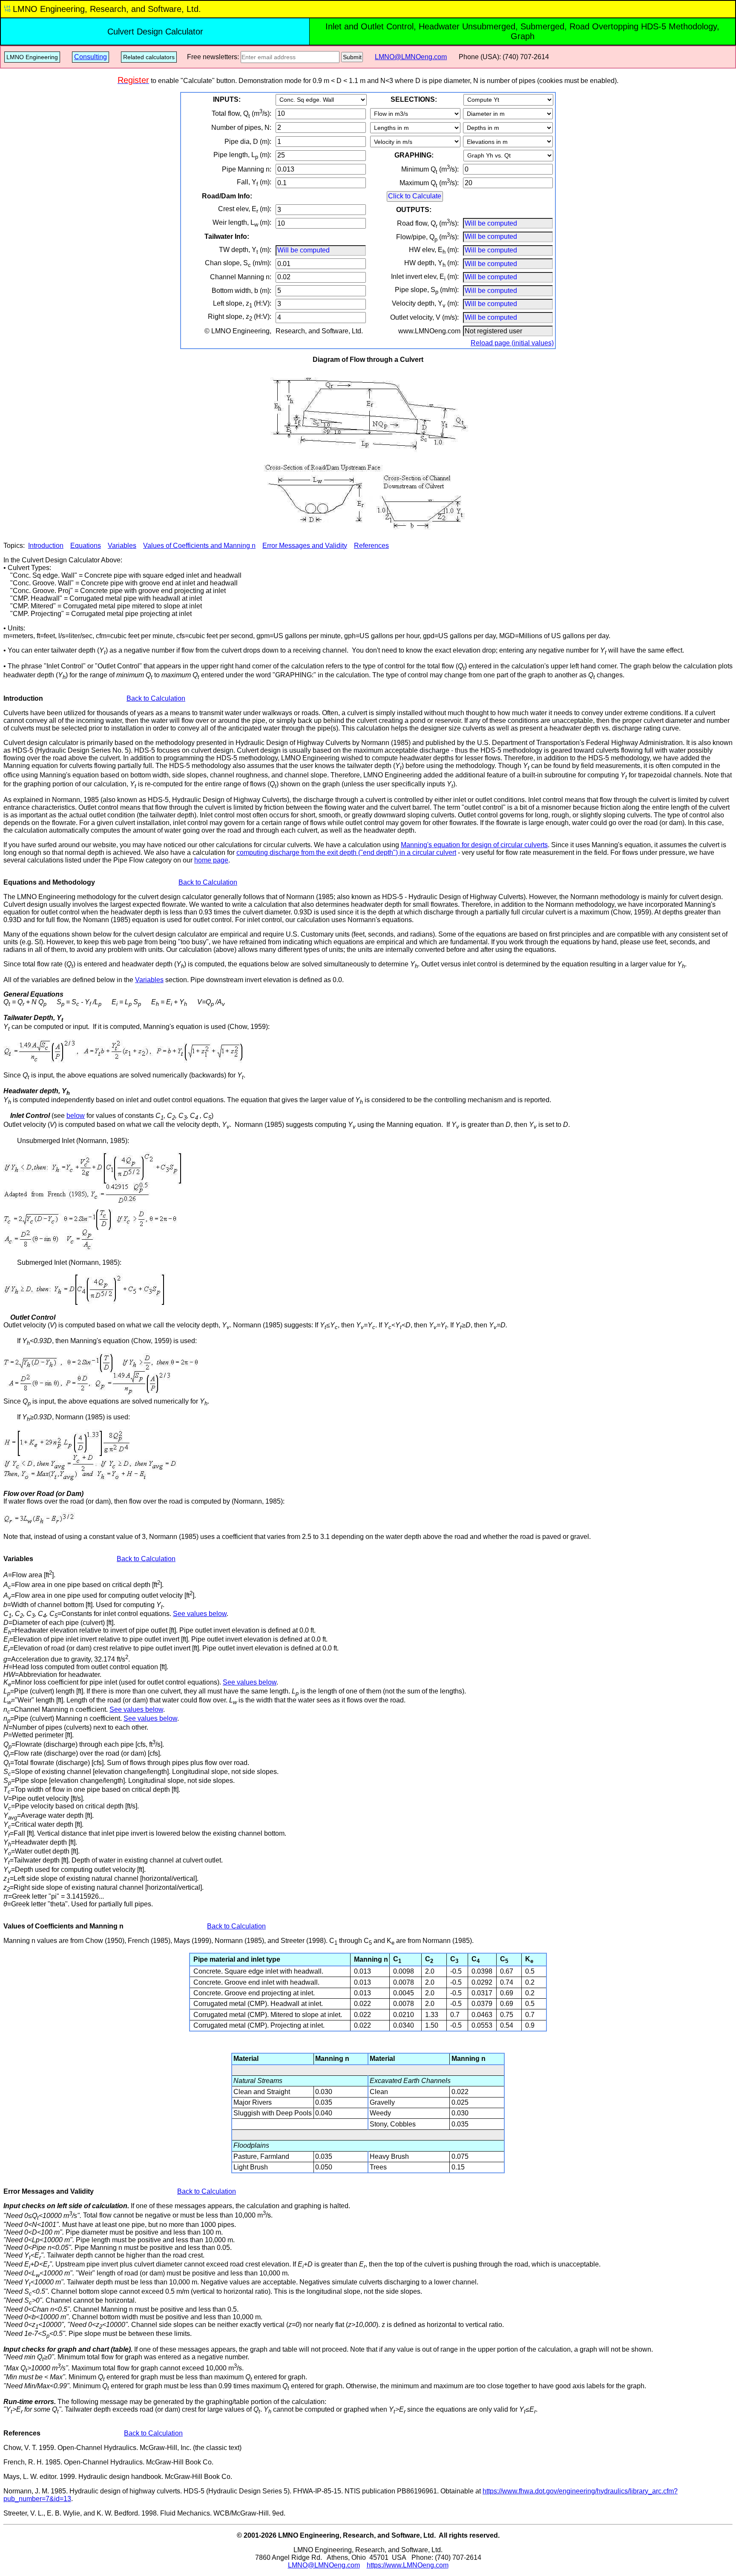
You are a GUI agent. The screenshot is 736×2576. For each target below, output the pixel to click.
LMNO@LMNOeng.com (411, 57)
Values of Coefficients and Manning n (199, 546)
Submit (352, 57)
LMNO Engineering (32, 57)
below (76, 1116)
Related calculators (149, 57)
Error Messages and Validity (305, 546)
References (371, 546)
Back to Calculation (156, 698)
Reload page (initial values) (512, 343)
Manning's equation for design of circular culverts (474, 845)
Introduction (46, 546)
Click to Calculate (415, 196)
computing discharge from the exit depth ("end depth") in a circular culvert (346, 852)
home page (211, 860)
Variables (122, 546)
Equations (86, 546)
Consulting (91, 57)
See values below (200, 1614)
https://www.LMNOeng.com (408, 2565)
